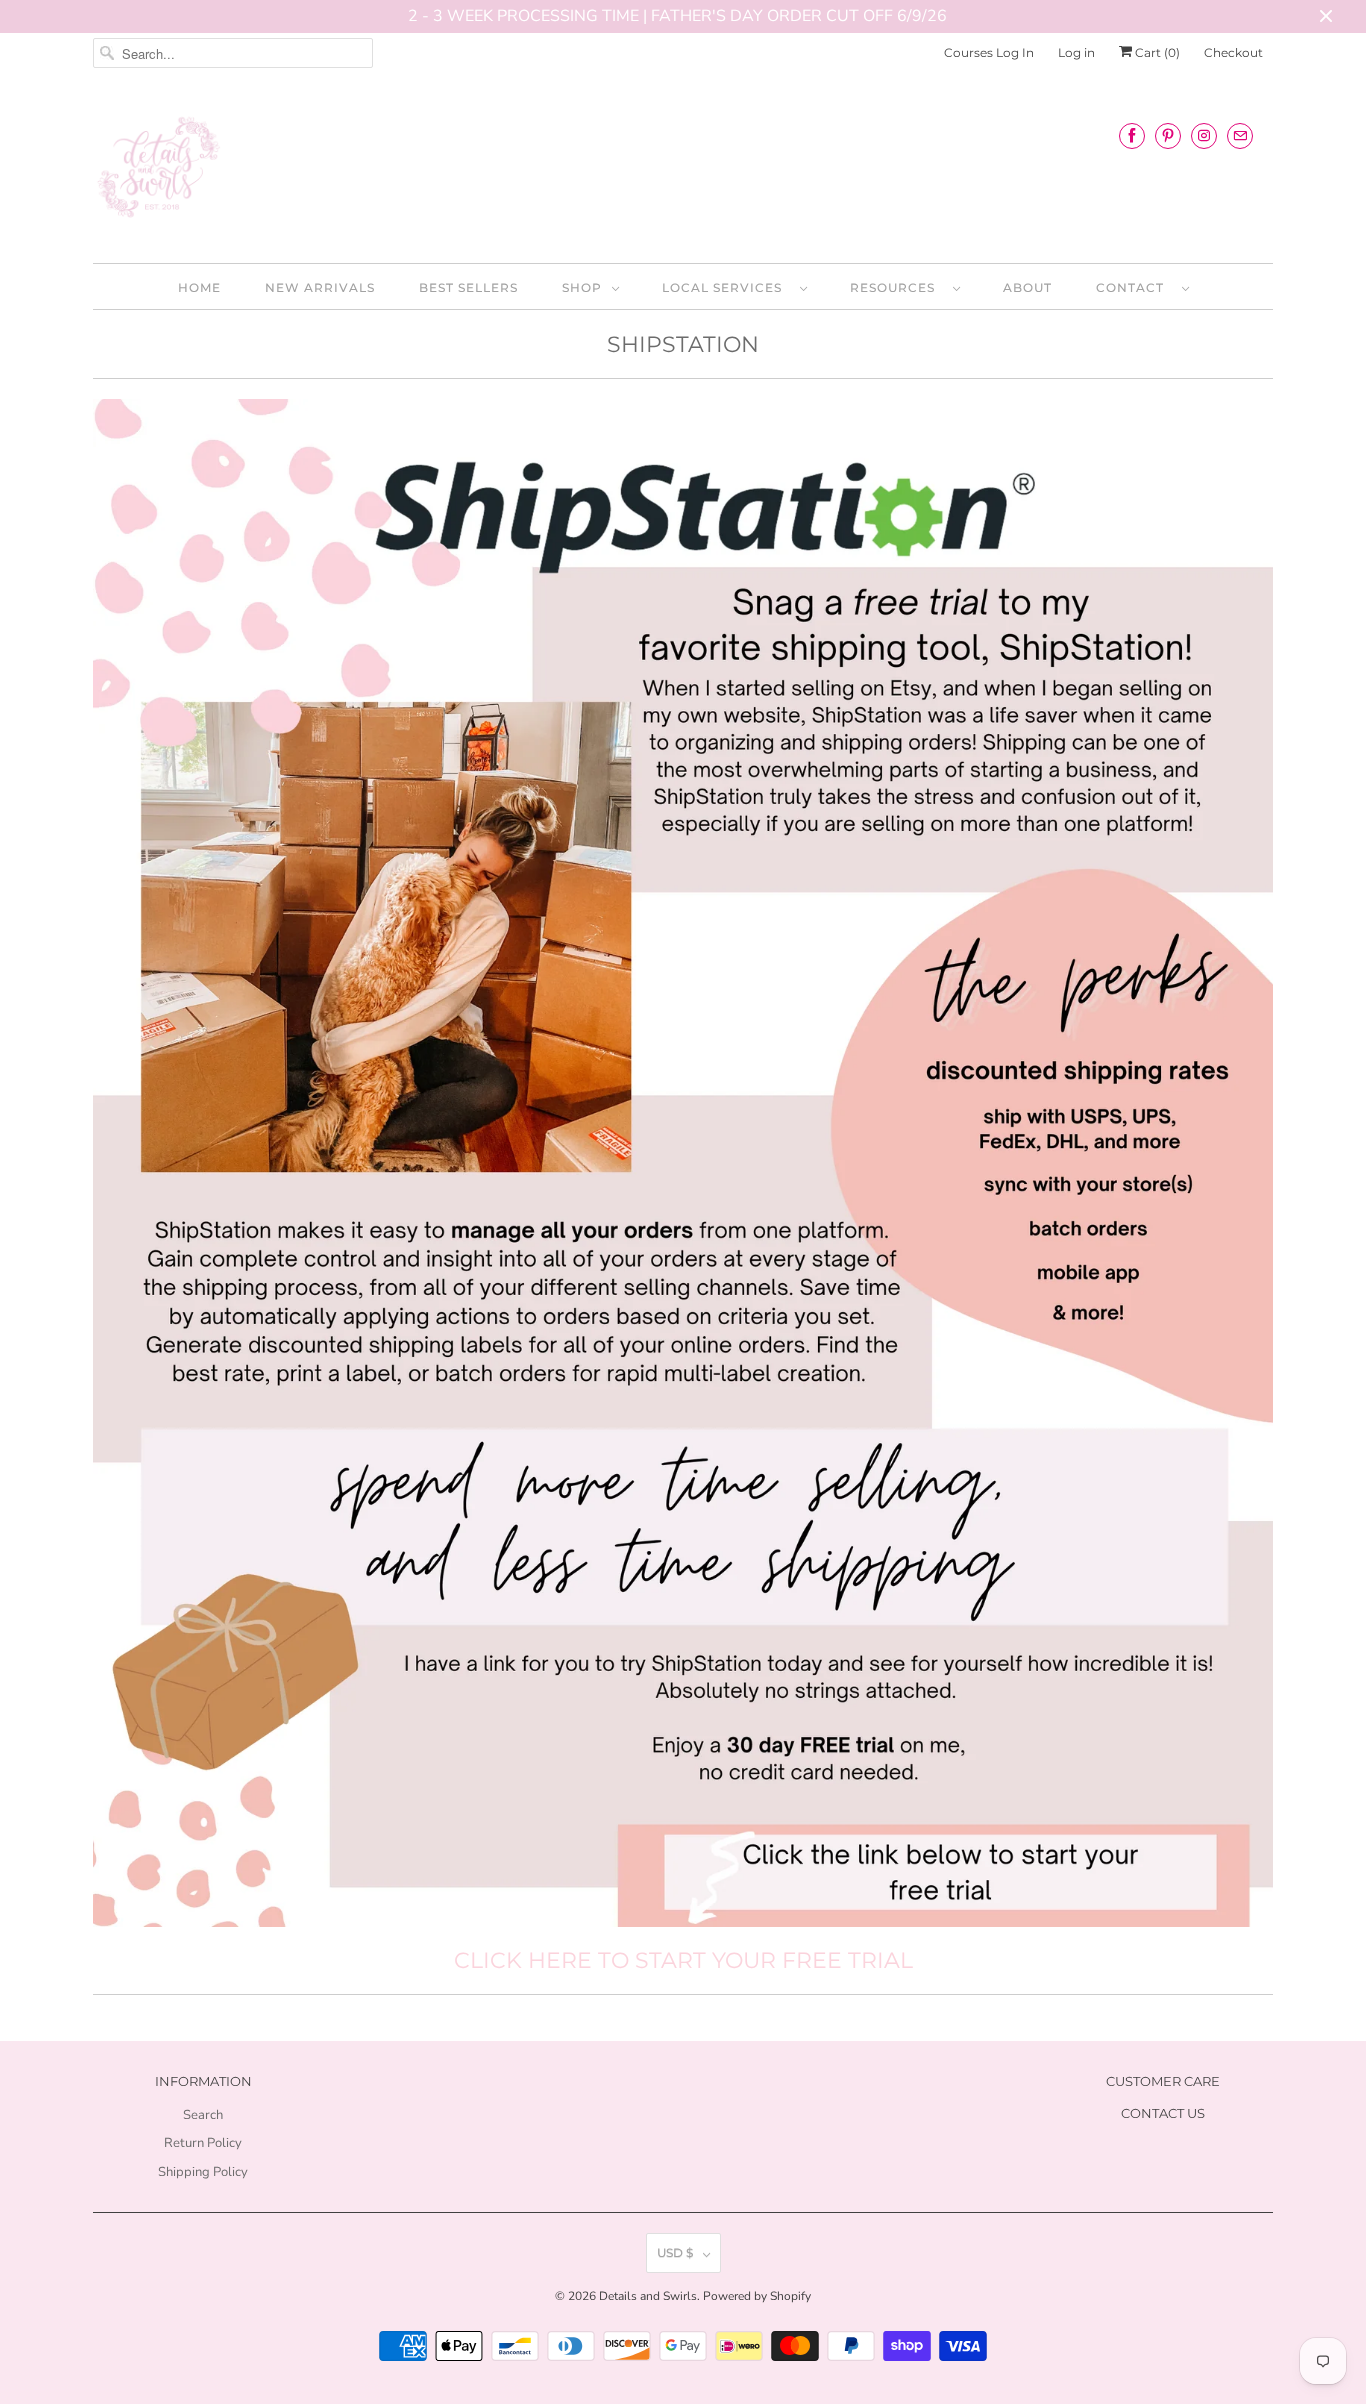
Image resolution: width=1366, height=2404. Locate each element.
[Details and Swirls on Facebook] (1132, 135)
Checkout (1233, 52)
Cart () (1156, 52)
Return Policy (203, 2143)
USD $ (675, 2252)
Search (203, 2115)
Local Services (726, 287)
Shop (582, 287)
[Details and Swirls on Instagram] (1204, 135)
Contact (1134, 287)
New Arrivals (320, 287)
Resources (896, 287)
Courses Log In (989, 52)
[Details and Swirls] (683, 173)
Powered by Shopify (757, 2296)
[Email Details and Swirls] (1240, 135)
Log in (1076, 52)
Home (199, 287)
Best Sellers (468, 287)
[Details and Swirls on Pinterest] (1168, 135)
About (1027, 287)
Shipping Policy (203, 2172)
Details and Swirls (648, 2296)
